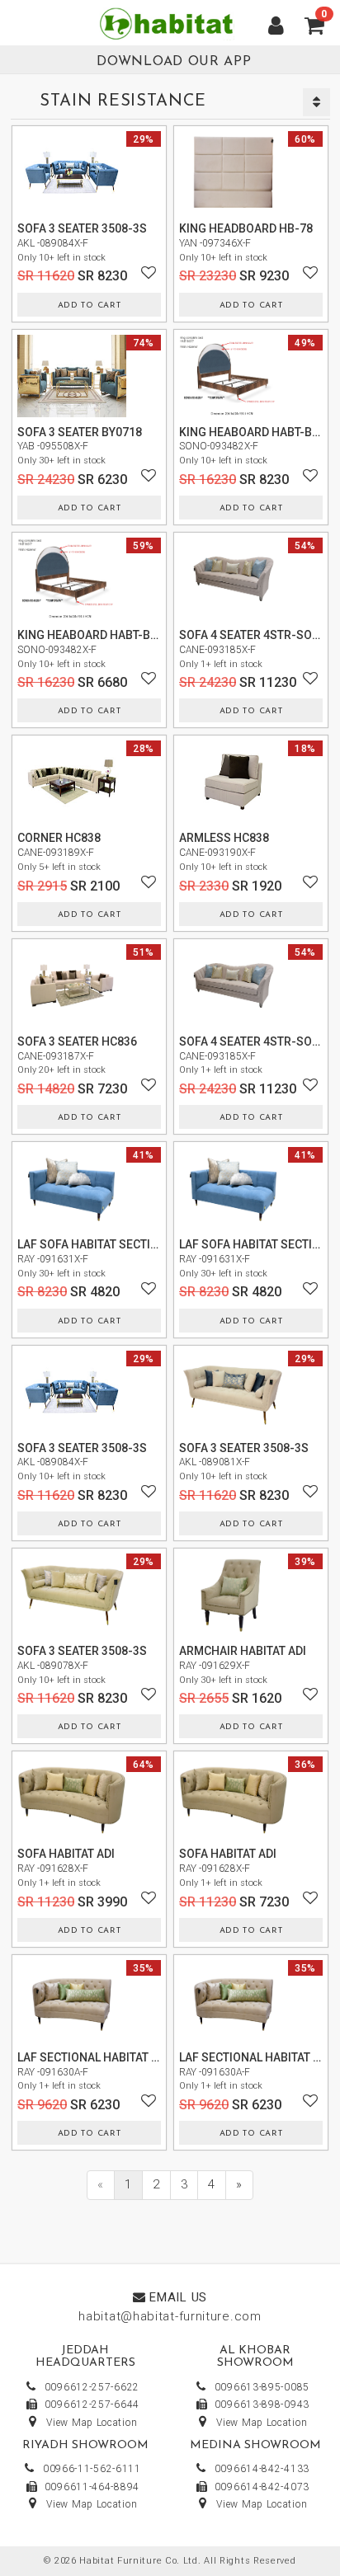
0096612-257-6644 (92, 2404)
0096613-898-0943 (262, 2404)
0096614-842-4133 (262, 2469)
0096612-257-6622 (92, 2387)
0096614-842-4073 (262, 2487)
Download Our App (174, 62)
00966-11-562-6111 (92, 2469)
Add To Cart (90, 306)
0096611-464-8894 (92, 2487)
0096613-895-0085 (262, 2387)
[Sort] (316, 102)
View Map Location (92, 2423)
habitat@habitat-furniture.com (170, 2316)
